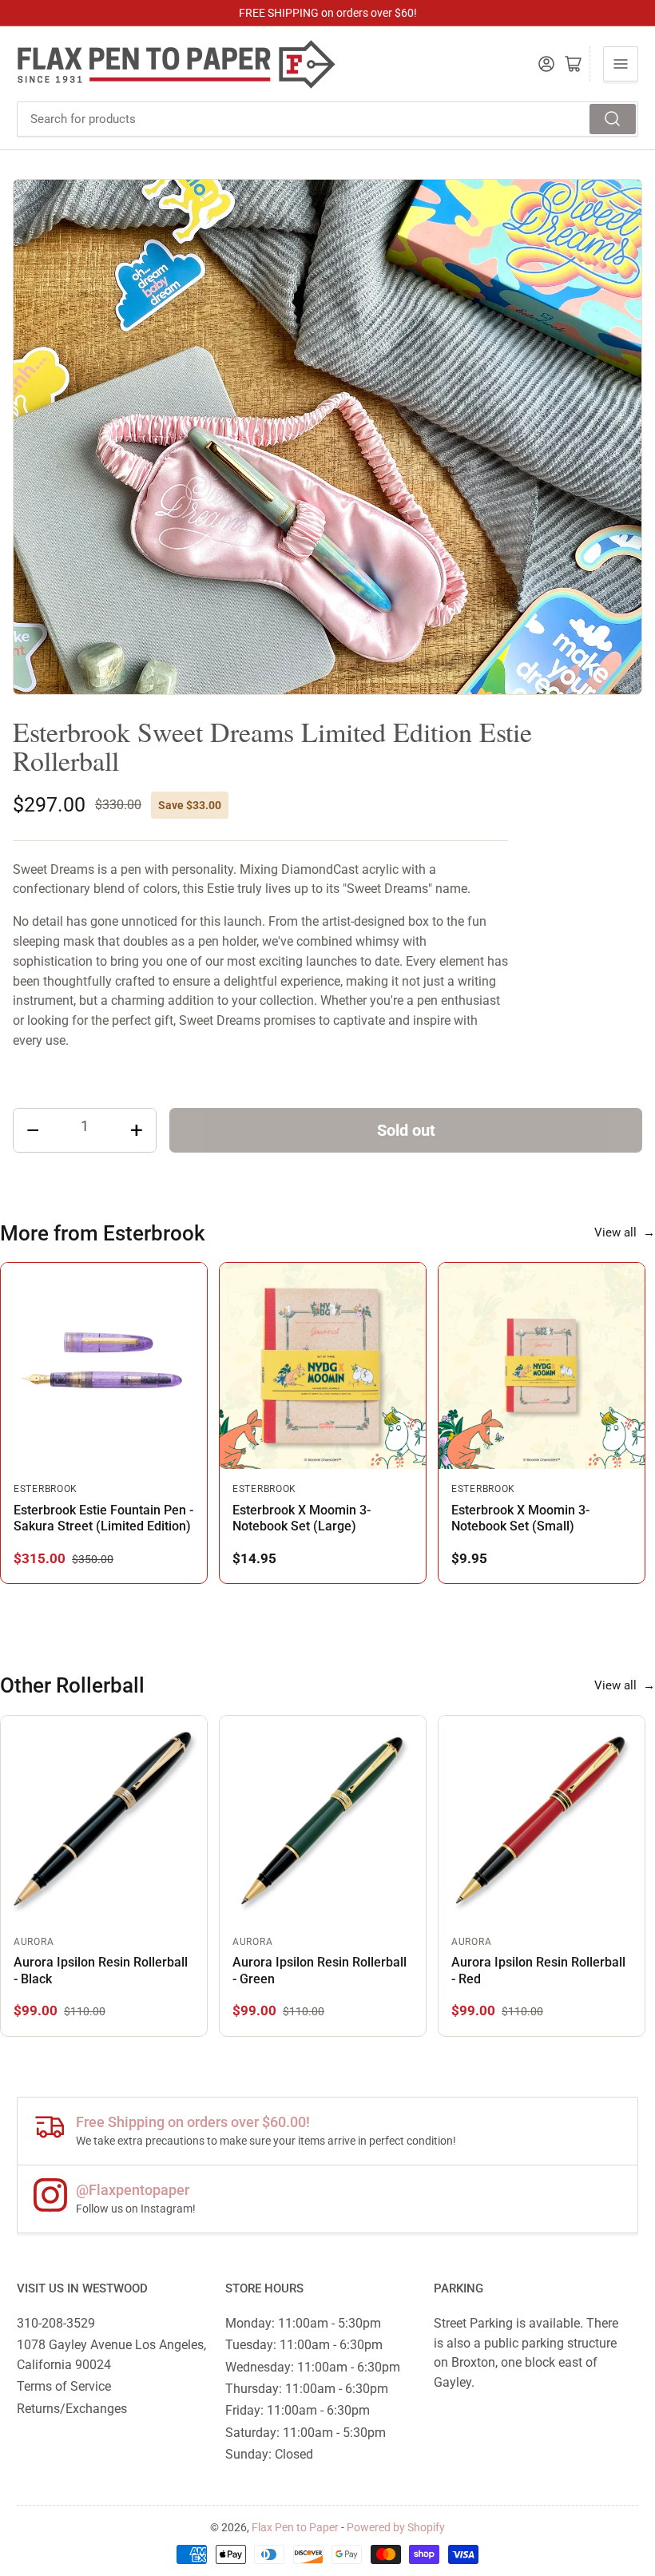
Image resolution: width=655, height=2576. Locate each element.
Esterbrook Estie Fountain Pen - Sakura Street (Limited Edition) (103, 1518)
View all (625, 1232)
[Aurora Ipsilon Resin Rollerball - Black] (104, 1819)
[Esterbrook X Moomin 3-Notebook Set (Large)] (323, 1366)
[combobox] (327, 119)
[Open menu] (621, 64)
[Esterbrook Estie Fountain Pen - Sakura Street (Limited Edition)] (104, 1366)
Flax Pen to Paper (295, 2527)
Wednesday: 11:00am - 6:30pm (313, 2367)
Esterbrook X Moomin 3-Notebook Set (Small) (520, 1518)
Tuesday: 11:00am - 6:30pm (304, 2345)
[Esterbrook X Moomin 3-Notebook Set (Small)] (542, 1366)
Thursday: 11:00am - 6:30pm (307, 2389)
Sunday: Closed (269, 2454)
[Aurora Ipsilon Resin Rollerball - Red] (542, 1819)
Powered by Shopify (396, 2527)
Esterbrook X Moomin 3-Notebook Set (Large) (302, 1518)
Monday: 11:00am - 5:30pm (303, 2323)
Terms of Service (64, 2386)
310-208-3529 (56, 2323)
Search (613, 119)
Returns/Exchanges (72, 2409)
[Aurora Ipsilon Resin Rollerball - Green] (323, 1819)
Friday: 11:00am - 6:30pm (298, 2410)
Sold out (406, 1130)
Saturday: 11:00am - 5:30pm (306, 2433)
